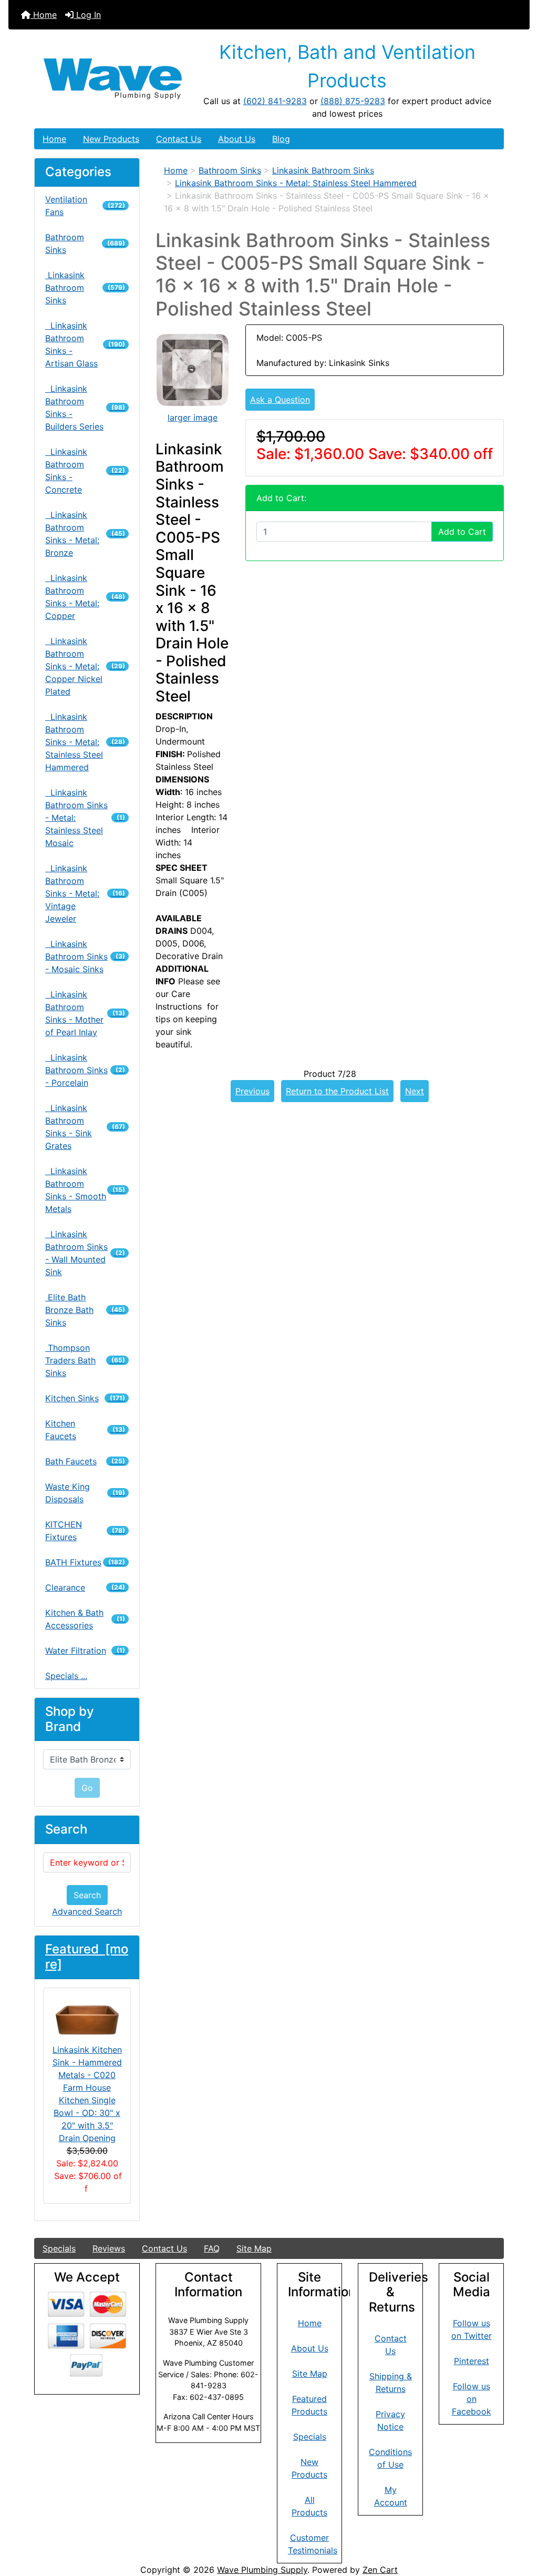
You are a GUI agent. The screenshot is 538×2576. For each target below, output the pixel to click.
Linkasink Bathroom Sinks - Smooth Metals (85, 1190)
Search (87, 1895)
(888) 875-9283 (353, 101)
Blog (281, 139)
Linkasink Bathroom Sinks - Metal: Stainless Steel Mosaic (85, 818)
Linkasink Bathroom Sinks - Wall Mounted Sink (85, 1253)
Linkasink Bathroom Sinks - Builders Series (85, 408)
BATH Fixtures (85, 1562)
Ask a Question (280, 400)
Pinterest (472, 2361)
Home (44, 15)
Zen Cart (380, 2570)
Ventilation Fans (85, 206)
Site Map (254, 2248)
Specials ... (66, 1676)
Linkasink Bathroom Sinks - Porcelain (85, 1070)
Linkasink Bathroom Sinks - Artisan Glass (85, 344)
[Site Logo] (113, 79)
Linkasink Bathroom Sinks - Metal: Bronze (85, 534)
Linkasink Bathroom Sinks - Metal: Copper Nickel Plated (85, 666)
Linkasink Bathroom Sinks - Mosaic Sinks (85, 956)
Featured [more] (87, 1957)
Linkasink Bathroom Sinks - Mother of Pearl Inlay (85, 1013)
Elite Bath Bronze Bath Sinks (85, 1310)
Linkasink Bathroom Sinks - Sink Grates (85, 1127)
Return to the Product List (337, 1091)
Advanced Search (87, 1911)
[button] (519, 2524)
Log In (87, 15)
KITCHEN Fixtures (85, 1531)
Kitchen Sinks (85, 1398)
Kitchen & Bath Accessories (85, 1619)
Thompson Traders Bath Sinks (85, 1360)
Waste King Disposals (85, 1493)
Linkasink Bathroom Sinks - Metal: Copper (85, 597)
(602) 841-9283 (275, 101)
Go (87, 1788)
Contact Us (179, 139)
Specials (59, 2248)
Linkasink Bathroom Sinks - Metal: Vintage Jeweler (85, 893)
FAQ (212, 2248)
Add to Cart (462, 532)
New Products (111, 139)
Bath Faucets (85, 1461)
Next (415, 1091)
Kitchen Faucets (85, 1430)
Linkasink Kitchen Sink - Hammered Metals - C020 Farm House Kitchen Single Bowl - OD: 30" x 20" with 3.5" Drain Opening (87, 2094)
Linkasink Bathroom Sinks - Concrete (85, 471)
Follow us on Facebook (472, 2399)
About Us (237, 139)
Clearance (85, 1587)
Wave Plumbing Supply (262, 2570)
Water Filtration (85, 1651)
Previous (252, 1091)
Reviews (109, 2248)
